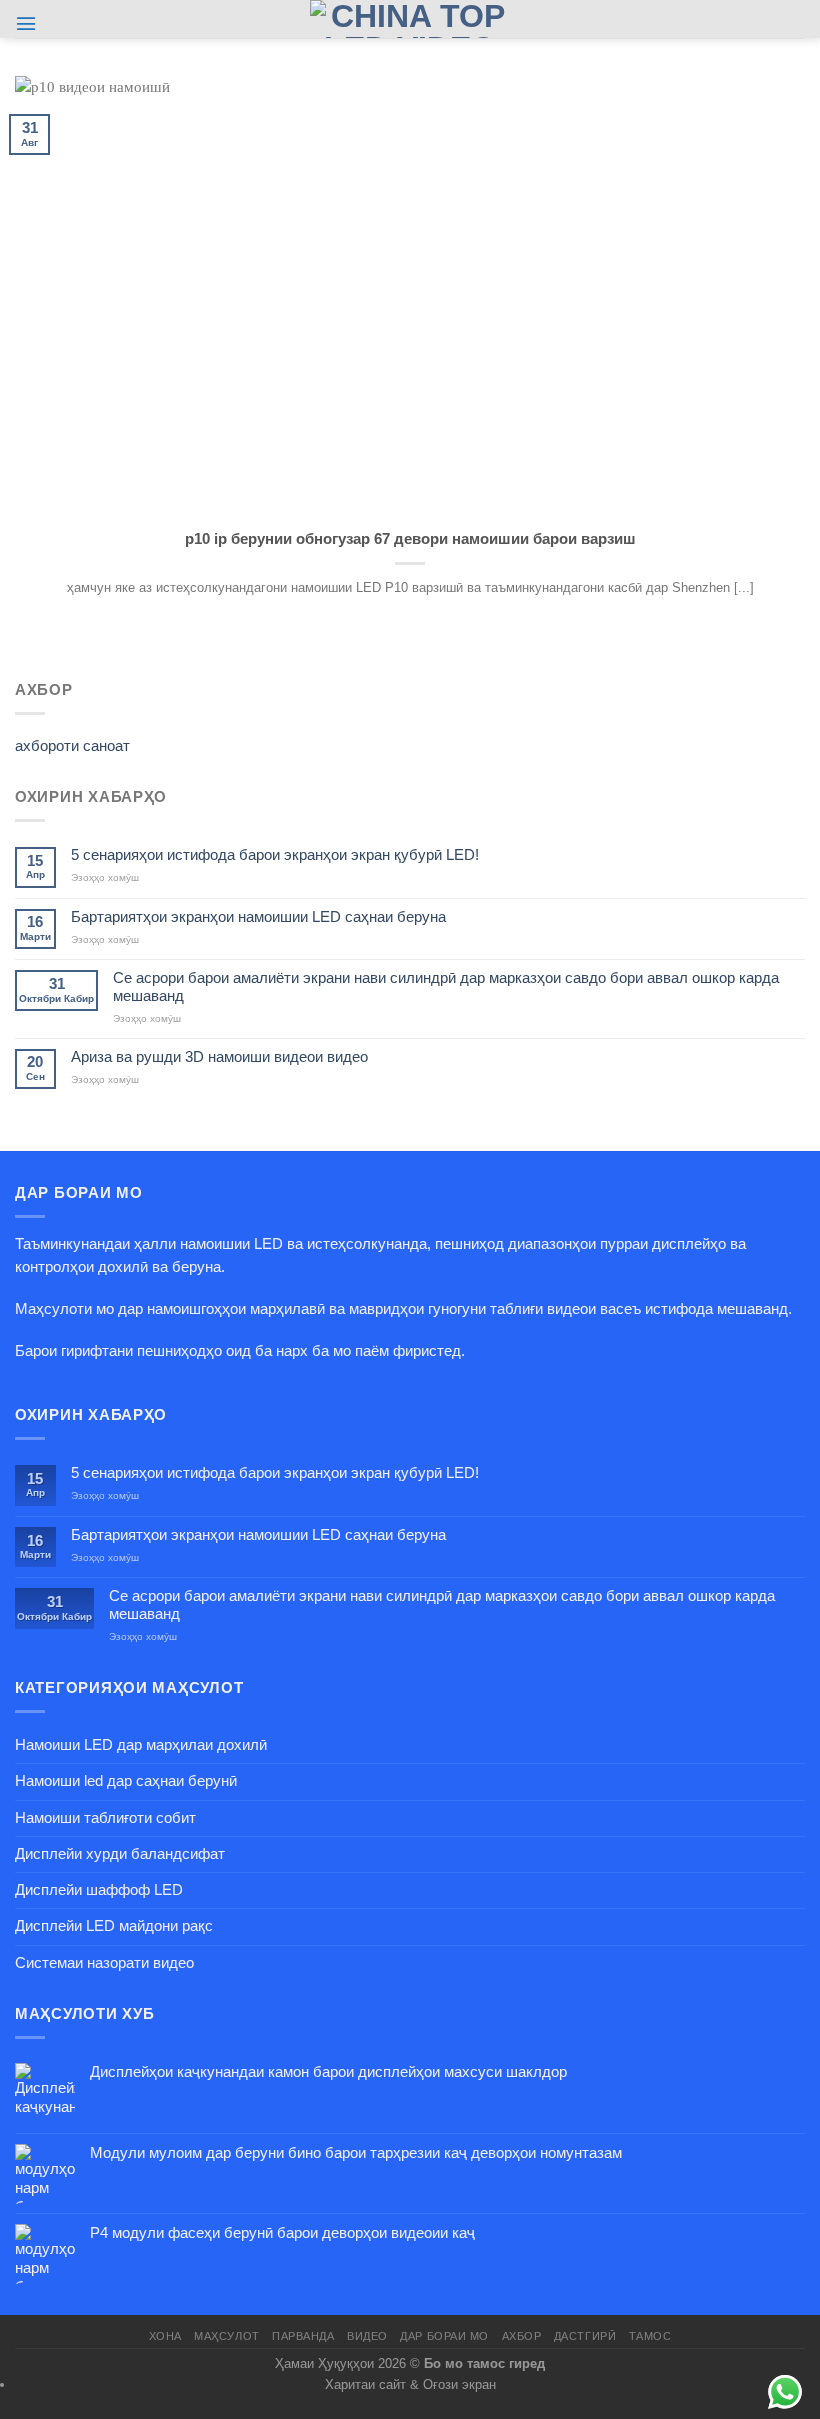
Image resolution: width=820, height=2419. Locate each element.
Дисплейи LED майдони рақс (114, 1926)
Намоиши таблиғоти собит (105, 1818)
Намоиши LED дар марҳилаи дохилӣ (141, 1745)
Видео (367, 2336)
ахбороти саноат (72, 746)
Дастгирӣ (585, 2336)
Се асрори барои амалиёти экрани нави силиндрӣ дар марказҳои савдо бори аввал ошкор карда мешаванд (446, 986)
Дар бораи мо (444, 2336)
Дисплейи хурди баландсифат (120, 1854)
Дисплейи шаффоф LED (99, 1890)
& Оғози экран (453, 2384)
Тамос (650, 2336)
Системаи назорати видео (104, 1963)
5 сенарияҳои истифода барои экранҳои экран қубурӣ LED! (275, 855)
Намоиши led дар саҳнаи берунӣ (126, 1781)
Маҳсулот (226, 2336)
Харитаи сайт (365, 2384)
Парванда (303, 2336)
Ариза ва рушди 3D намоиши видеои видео (219, 1057)
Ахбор (522, 2336)
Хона (165, 2336)
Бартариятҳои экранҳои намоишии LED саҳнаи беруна (258, 917)
